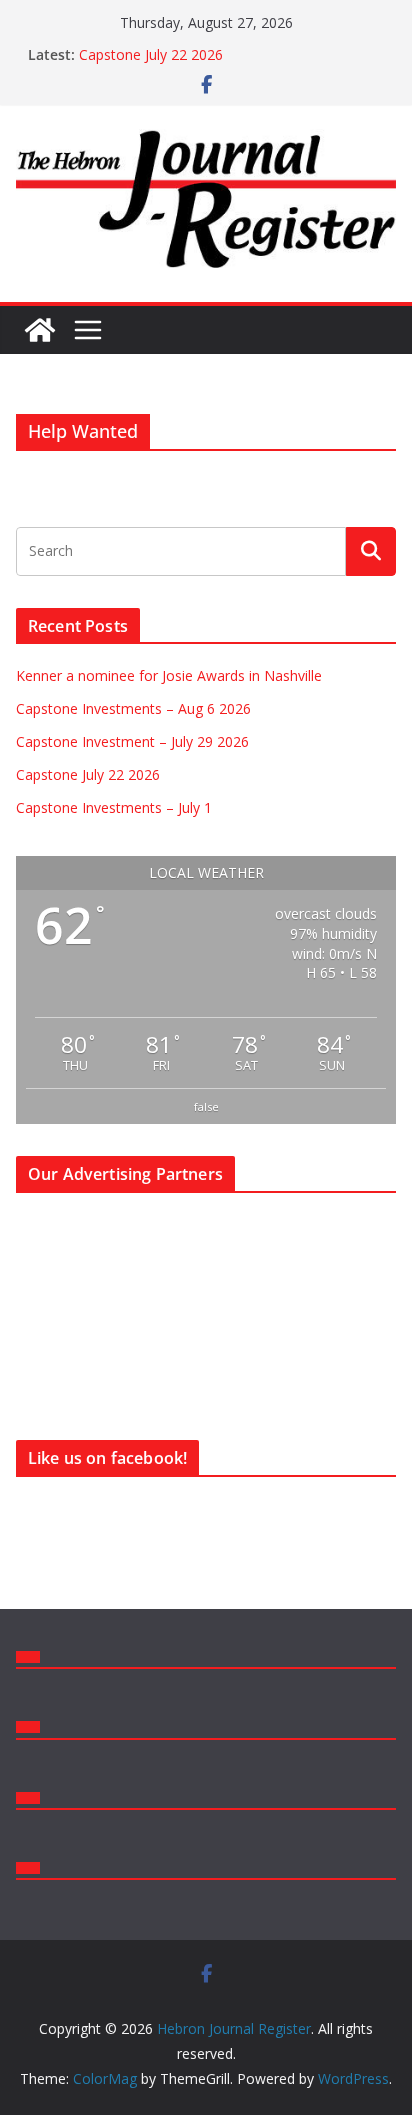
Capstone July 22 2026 (151, 54)
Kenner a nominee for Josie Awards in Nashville (169, 675)
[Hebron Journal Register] (40, 330)
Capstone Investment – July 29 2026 (132, 741)
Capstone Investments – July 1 (114, 807)
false (206, 1106)
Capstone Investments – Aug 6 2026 (133, 708)
